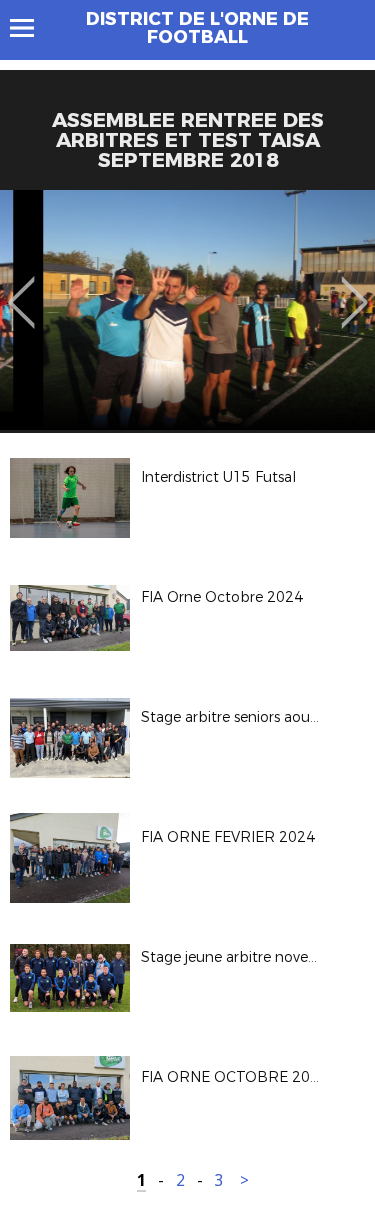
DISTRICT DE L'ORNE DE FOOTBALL (197, 28)
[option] (187, 310)
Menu (31, 28)
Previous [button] (21, 288)
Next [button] (354, 288)
